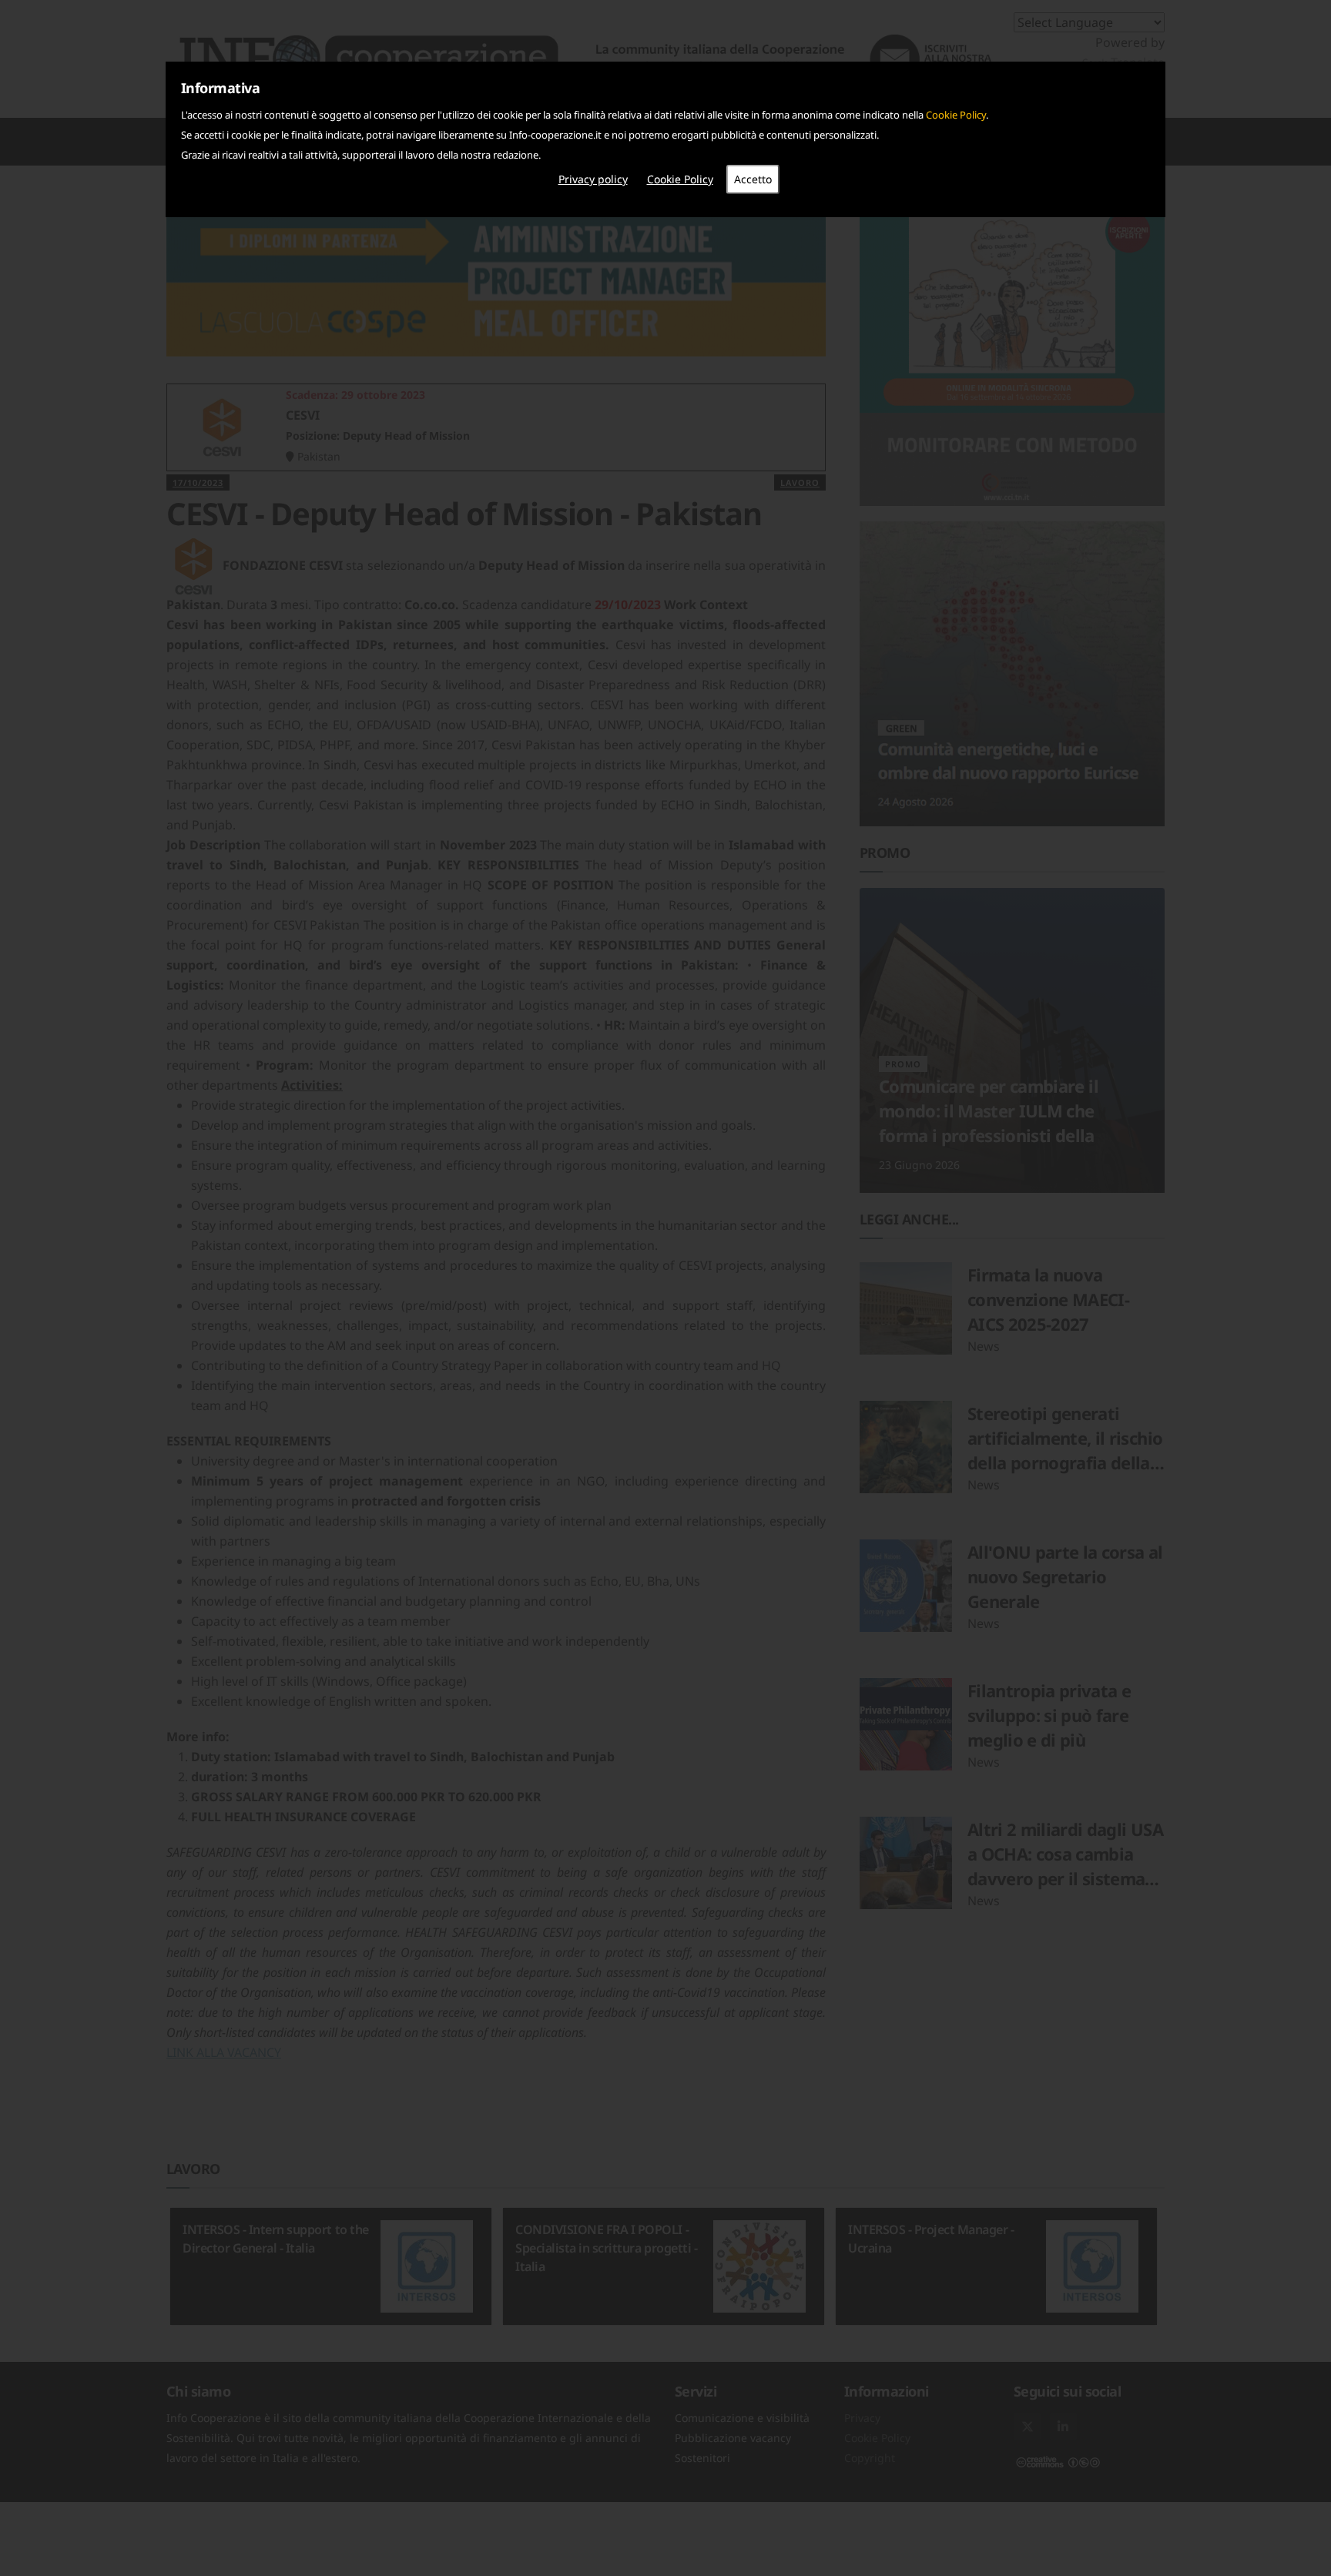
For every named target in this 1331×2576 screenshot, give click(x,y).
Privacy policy (593, 179)
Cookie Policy (956, 115)
